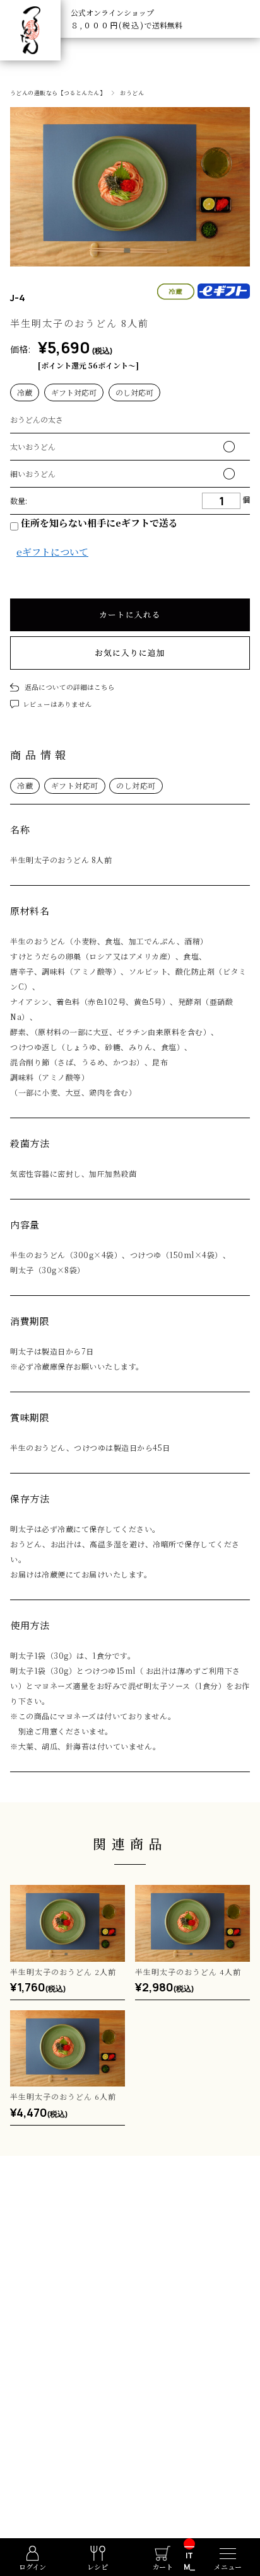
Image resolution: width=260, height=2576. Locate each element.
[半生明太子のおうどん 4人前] (192, 1923)
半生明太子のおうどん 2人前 (63, 1972)
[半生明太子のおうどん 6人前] (68, 2048)
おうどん (132, 93)
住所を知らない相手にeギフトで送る (98, 523)
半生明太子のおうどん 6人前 (63, 2096)
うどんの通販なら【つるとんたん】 (58, 93)
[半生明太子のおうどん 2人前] (68, 1923)
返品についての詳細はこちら (70, 687)
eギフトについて (52, 552)
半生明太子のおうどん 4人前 (188, 1972)
